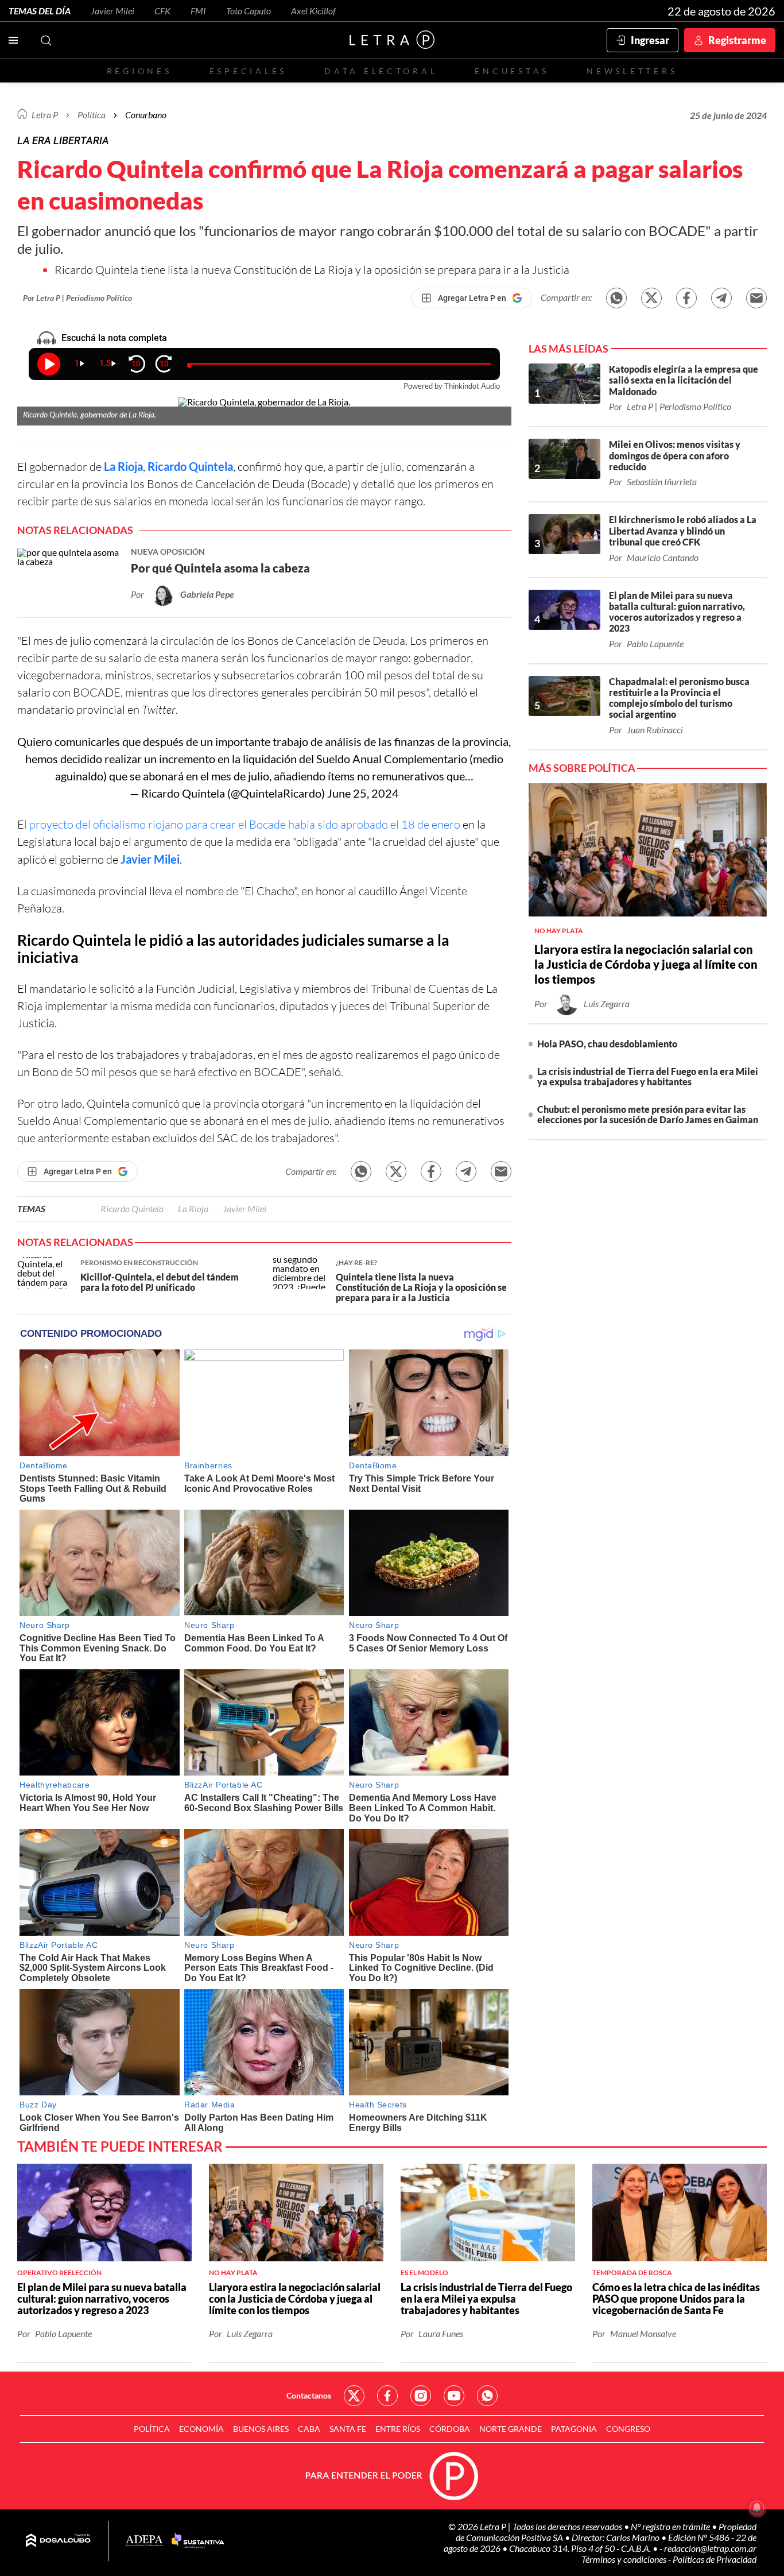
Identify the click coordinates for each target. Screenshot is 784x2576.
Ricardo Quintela (190, 466)
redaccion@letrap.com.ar (710, 2548)
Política (92, 115)
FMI (198, 11)
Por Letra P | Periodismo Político (77, 298)
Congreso (628, 2429)
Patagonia (574, 2429)
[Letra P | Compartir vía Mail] (756, 298)
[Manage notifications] (757, 2508)
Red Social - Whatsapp (487, 2396)
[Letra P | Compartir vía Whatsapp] (616, 298)
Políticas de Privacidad (715, 2559)
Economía (201, 2429)
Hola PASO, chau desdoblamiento (607, 1044)
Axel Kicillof (313, 11)
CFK (162, 11)
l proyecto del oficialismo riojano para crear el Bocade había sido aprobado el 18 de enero (243, 824)
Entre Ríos (398, 2429)
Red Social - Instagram (421, 2396)
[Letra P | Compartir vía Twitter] (651, 298)
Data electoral (381, 71)
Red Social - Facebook (387, 2396)
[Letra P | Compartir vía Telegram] (721, 298)
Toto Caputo (249, 11)
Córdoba (450, 2429)
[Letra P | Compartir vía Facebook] (686, 298)
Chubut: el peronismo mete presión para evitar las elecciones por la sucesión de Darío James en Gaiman (648, 1114)
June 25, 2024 (363, 793)
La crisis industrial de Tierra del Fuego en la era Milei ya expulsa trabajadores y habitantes (648, 1076)
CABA (309, 2429)
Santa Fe (348, 2429)
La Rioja (193, 1208)
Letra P (45, 115)
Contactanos (309, 2395)
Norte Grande (511, 2429)
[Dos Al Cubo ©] (58, 2541)
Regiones (139, 71)
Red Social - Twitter (354, 2396)
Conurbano (146, 115)
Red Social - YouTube (454, 2396)
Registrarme (737, 40)
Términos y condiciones (625, 2559)
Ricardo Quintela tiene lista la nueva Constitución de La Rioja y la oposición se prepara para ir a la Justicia (312, 270)
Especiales (248, 71)
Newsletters (632, 71)
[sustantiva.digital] (198, 2541)
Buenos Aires (261, 2429)
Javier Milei (112, 11)
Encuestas (512, 71)
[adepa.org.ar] (144, 2541)
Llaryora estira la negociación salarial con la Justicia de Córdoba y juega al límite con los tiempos (646, 964)
